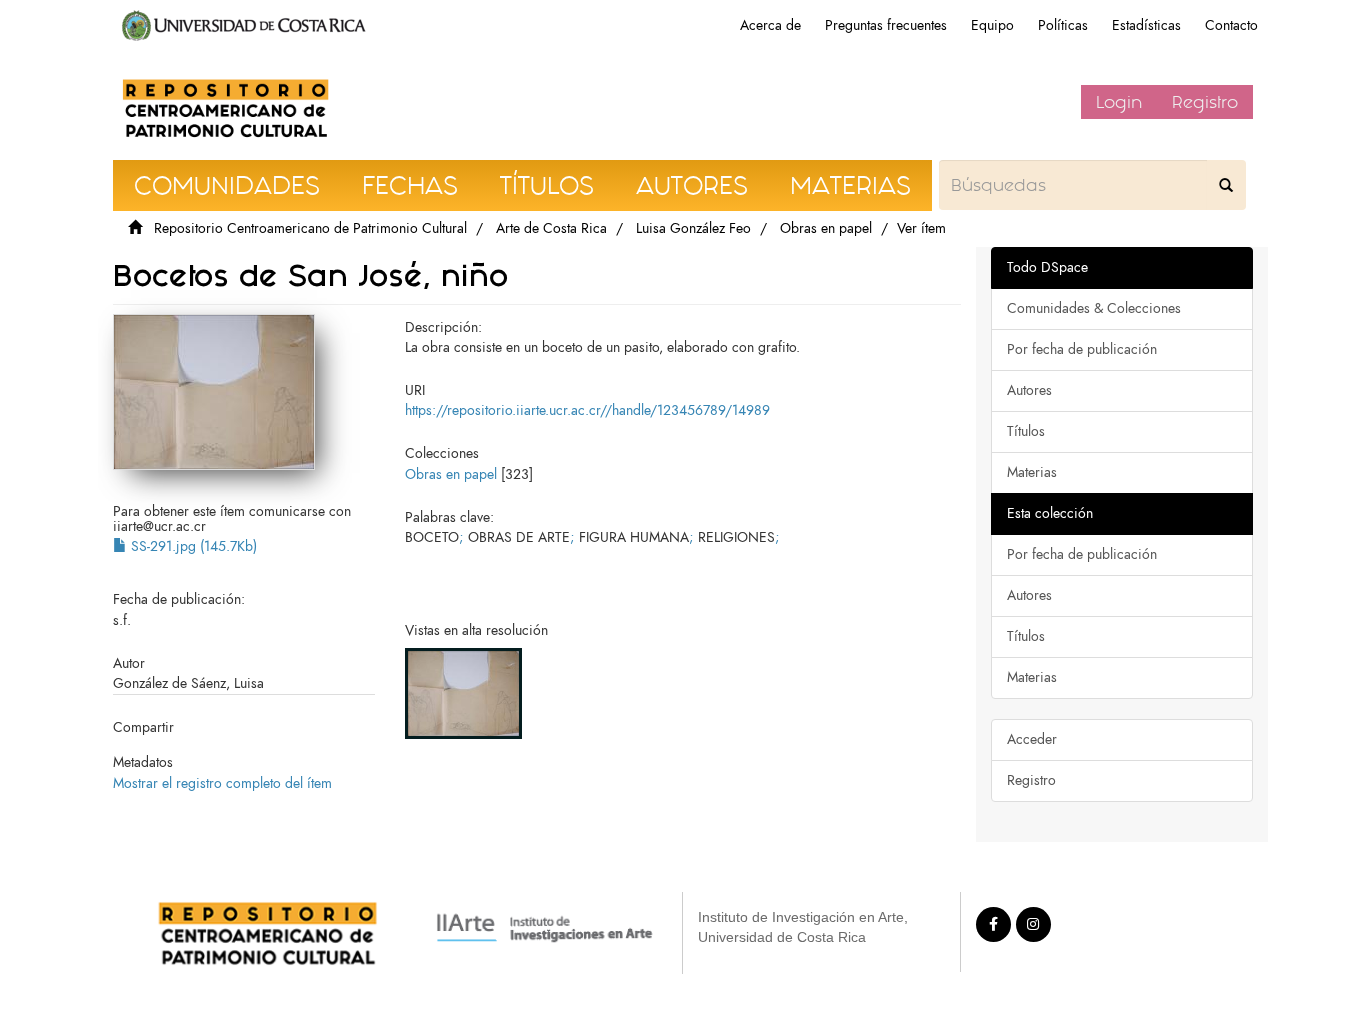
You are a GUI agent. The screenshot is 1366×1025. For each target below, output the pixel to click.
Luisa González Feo (693, 228)
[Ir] (1226, 185)
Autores (1029, 390)
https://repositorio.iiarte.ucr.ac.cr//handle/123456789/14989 (587, 410)
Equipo (992, 25)
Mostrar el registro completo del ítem (222, 783)
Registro (1205, 102)
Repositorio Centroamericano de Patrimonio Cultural (310, 228)
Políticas (1063, 25)
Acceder (1032, 739)
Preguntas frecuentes (886, 25)
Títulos (1026, 431)
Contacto (1231, 25)
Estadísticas (1146, 25)
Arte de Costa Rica (551, 228)
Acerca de (770, 25)
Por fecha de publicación (1082, 349)
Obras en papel (826, 228)
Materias (1032, 472)
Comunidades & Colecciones (1094, 308)
